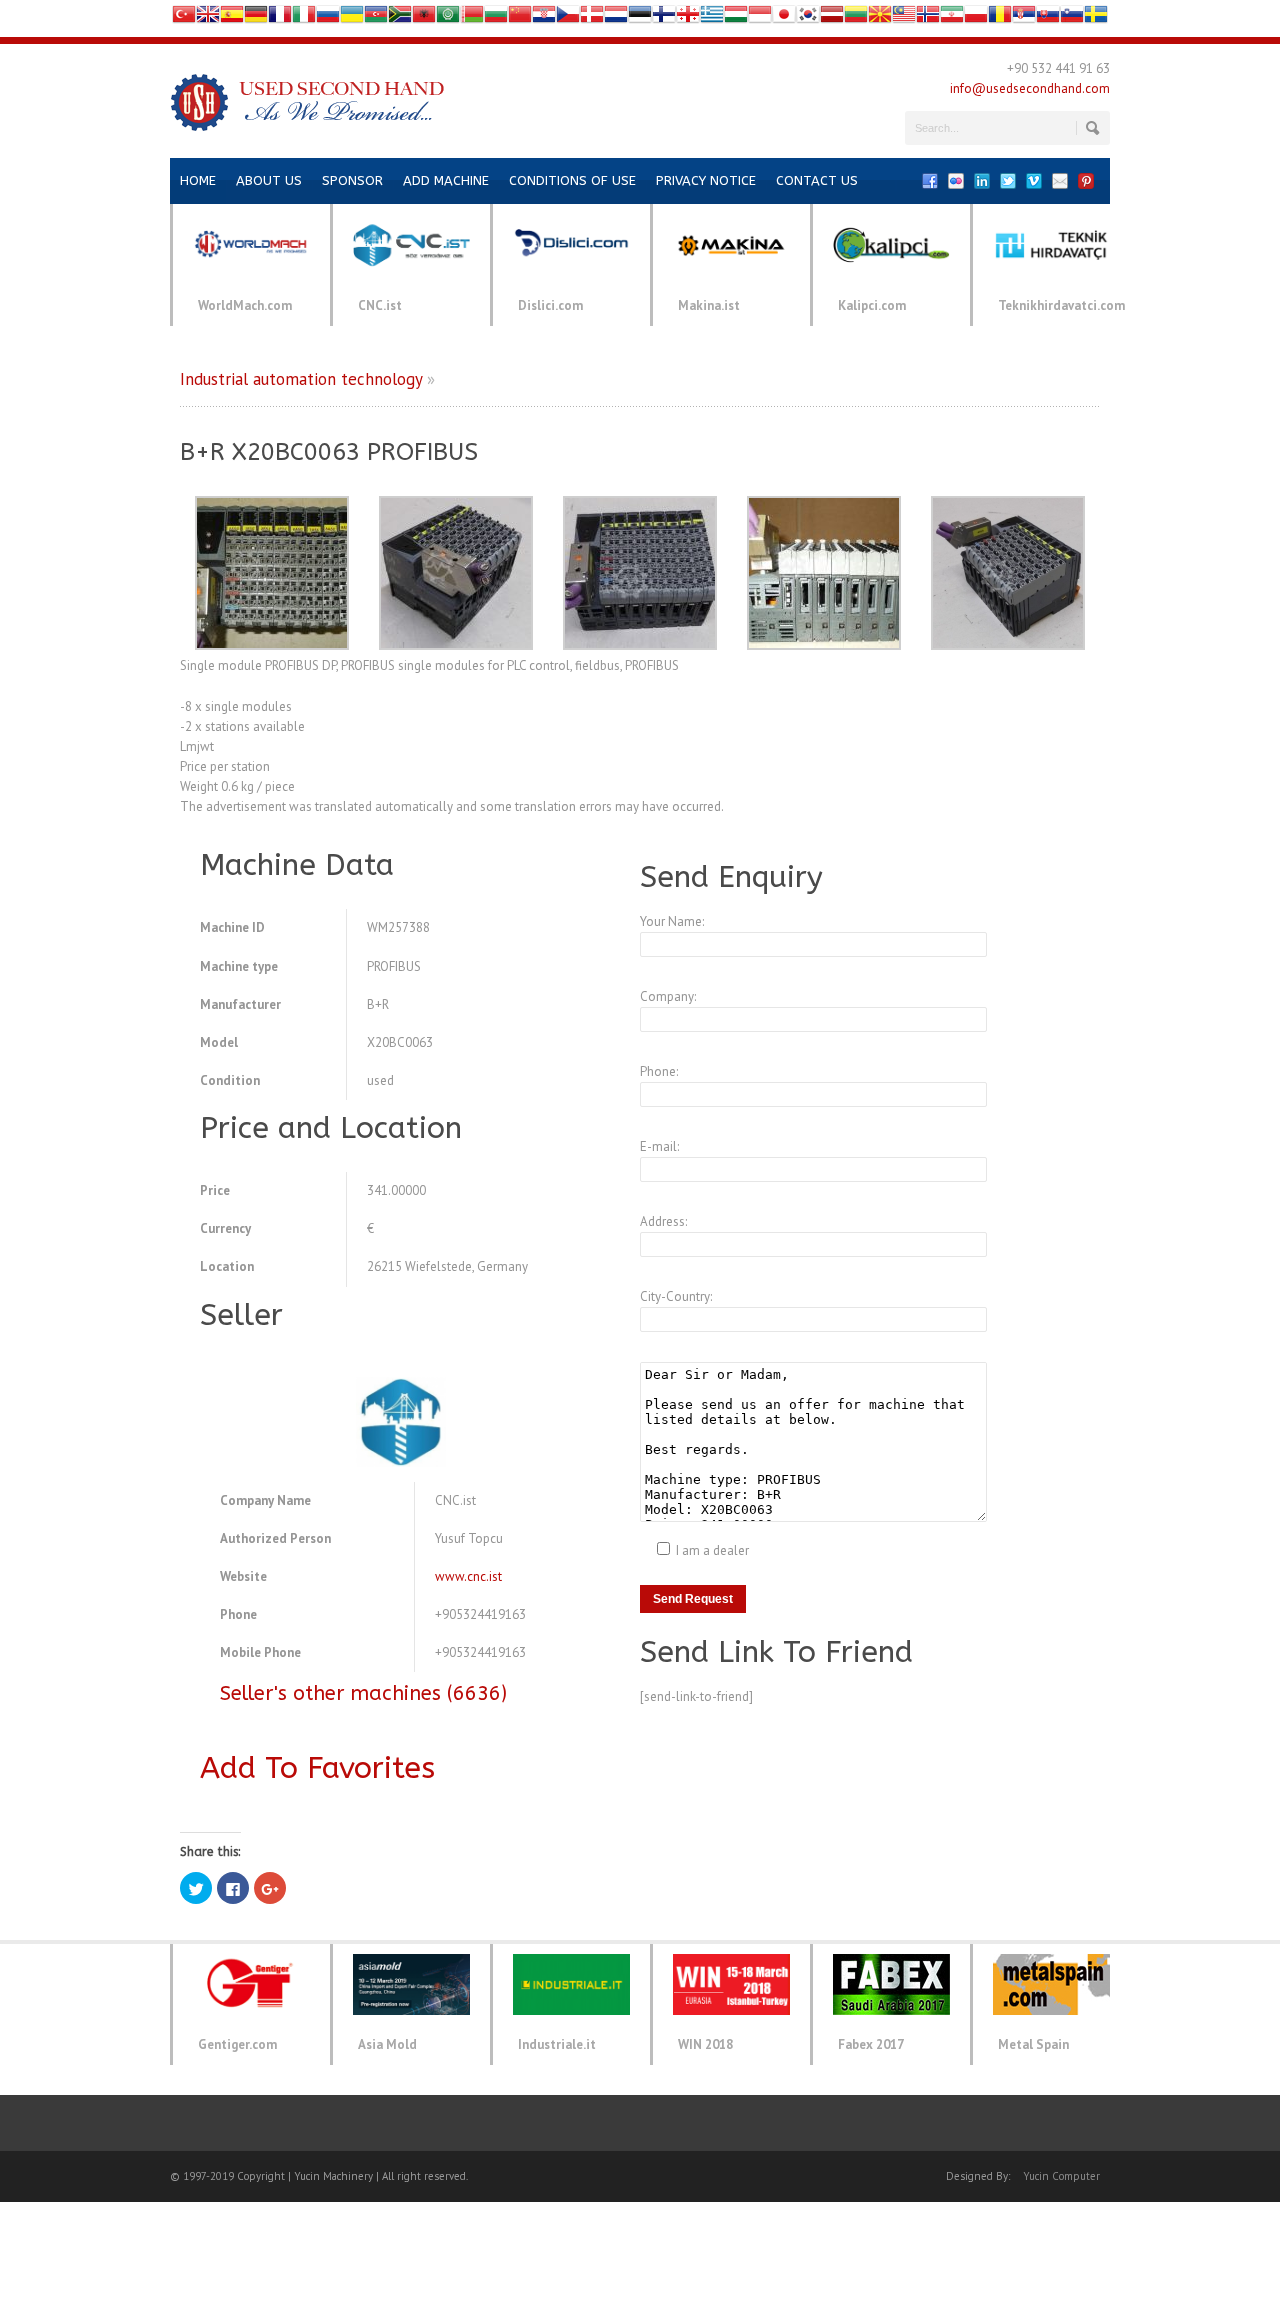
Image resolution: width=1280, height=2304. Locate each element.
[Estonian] (640, 18)
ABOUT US (269, 180)
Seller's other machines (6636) (363, 1693)
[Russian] (328, 18)
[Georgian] (688, 18)
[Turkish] (184, 18)
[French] (280, 18)
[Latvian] (832, 18)
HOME (198, 180)
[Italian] (304, 18)
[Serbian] (1024, 18)
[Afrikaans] (400, 18)
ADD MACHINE (446, 180)
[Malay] (904, 18)
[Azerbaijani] (376, 18)
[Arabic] (448, 18)
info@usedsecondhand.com (1030, 88)
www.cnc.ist (468, 1576)
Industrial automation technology (301, 379)
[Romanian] (1000, 18)
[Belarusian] (472, 18)
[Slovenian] (1072, 18)
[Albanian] (424, 18)
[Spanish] (232, 18)
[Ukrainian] (352, 18)
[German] (256, 18)
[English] (208, 18)
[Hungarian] (736, 18)
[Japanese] (784, 18)
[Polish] (976, 18)
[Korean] (808, 18)
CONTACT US (817, 180)
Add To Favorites (317, 1768)
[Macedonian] (880, 18)
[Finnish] (664, 18)
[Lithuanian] (856, 18)
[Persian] (952, 18)
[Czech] (568, 18)
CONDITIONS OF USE (572, 180)
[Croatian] (544, 18)
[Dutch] (616, 18)
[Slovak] (1048, 18)
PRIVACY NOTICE (706, 180)
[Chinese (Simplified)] (520, 18)
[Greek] (712, 18)
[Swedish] (1096, 18)
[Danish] (592, 18)
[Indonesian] (760, 18)
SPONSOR (352, 180)
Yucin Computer (1061, 2176)
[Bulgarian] (496, 18)
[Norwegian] (928, 18)
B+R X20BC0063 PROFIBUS (329, 452)
